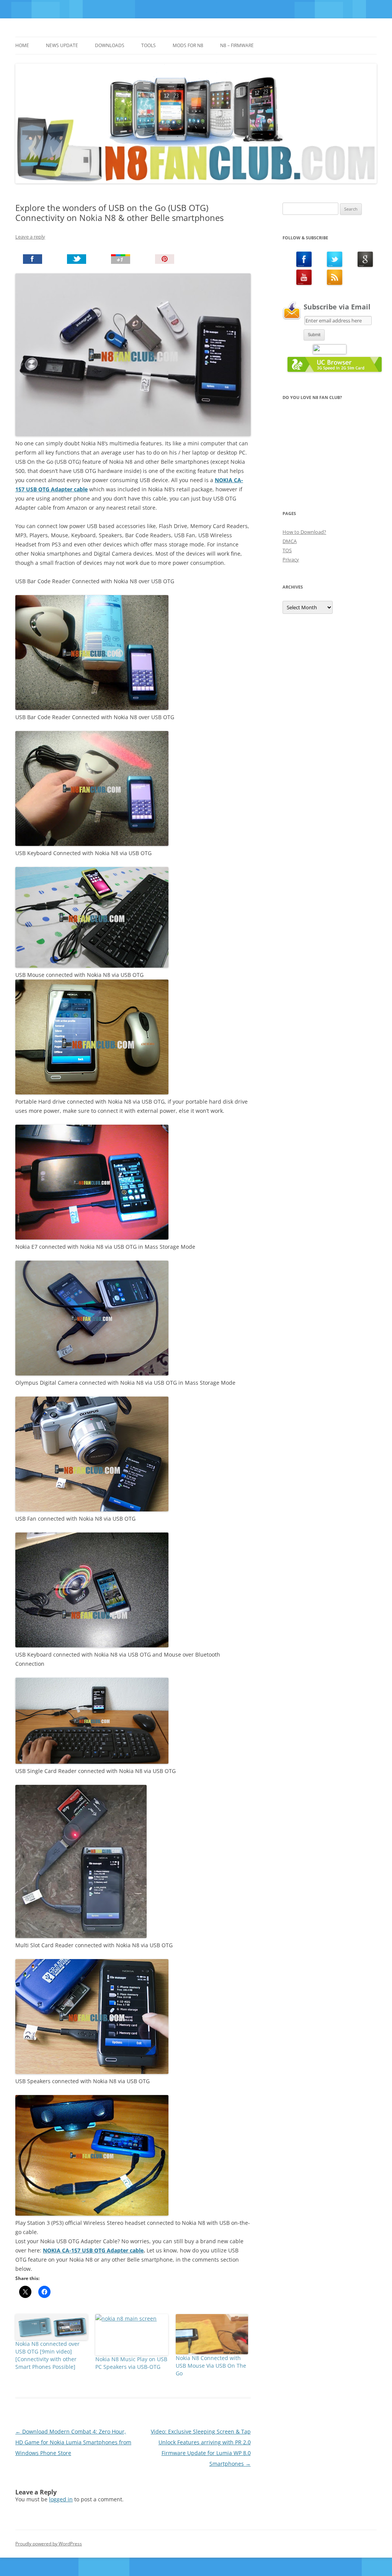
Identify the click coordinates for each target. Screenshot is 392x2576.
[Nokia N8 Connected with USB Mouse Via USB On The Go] (212, 2334)
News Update (62, 45)
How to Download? (304, 532)
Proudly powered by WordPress (49, 2544)
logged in (61, 2499)
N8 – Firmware (237, 45)
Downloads (110, 45)
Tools (149, 45)
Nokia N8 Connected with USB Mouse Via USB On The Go (211, 2366)
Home (22, 45)
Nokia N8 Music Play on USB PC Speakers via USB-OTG (131, 2363)
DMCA (290, 541)
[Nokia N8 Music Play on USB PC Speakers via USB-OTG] (131, 2335)
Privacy (291, 559)
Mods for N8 (188, 45)
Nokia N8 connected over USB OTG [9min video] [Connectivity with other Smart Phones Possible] (47, 2355)
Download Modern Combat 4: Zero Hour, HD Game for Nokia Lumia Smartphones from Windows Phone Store (73, 2442)
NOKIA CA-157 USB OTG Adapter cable (93, 2250)
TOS (287, 550)
